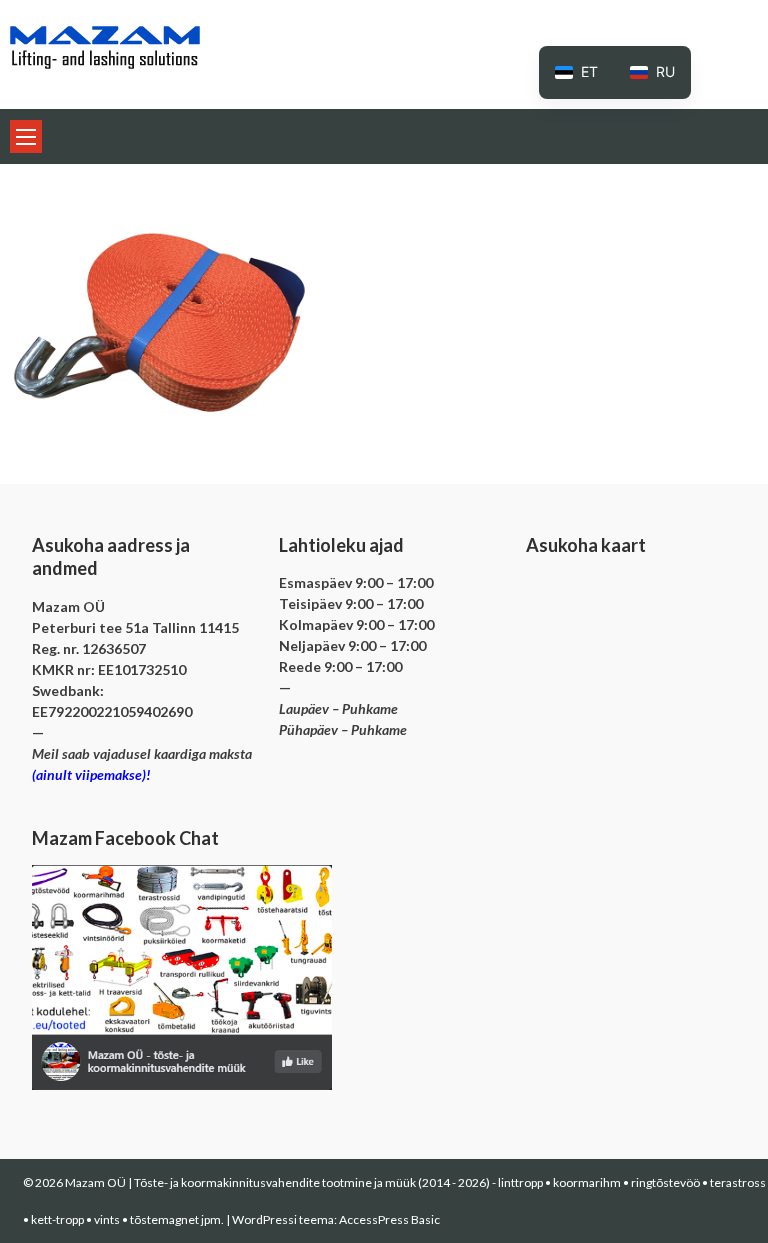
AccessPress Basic (389, 1219)
